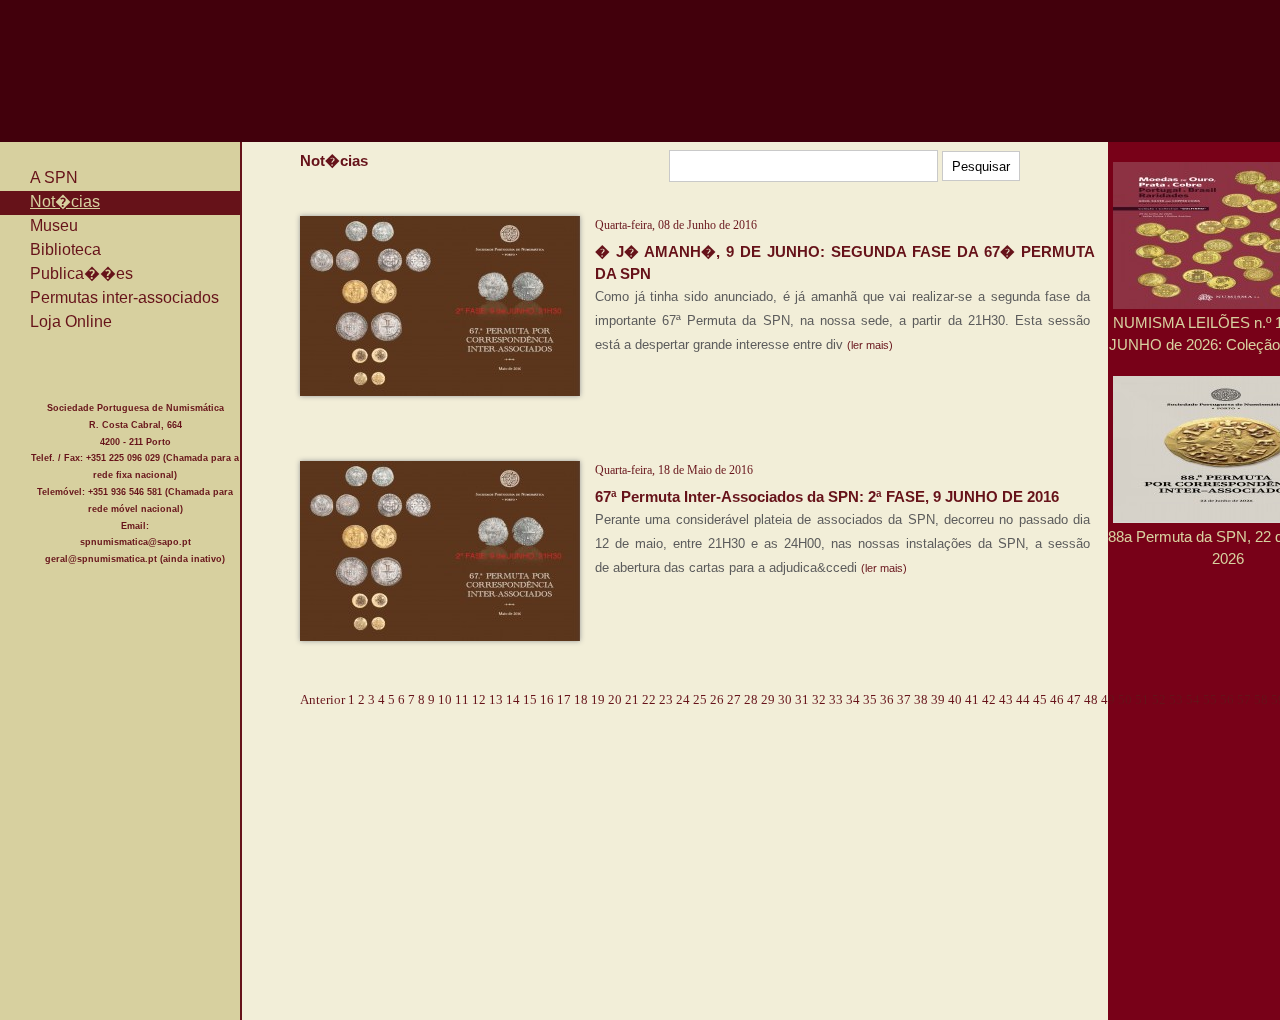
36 (887, 699)
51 (1142, 699)
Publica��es (81, 273)
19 (598, 699)
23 (666, 699)
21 (632, 699)
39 (938, 699)
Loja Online (71, 321)
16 (547, 699)
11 (462, 699)
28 (751, 699)
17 (564, 699)
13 (496, 699)
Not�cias (65, 201)
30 (785, 699)
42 (989, 699)
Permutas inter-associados (124, 297)
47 (1074, 699)
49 (1108, 699)
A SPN (54, 177)
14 (513, 699)
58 (1261, 699)
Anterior (322, 699)
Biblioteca (65, 249)
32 (819, 699)
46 (1057, 699)
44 (1023, 699)
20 (615, 699)
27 (734, 699)
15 (530, 699)
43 (1006, 699)
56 (1227, 699)
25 (700, 699)
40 (955, 699)
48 (1091, 699)
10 (445, 699)
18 (581, 699)
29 (768, 699)
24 (683, 699)
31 (802, 699)
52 (1159, 699)
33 (836, 699)
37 (904, 699)
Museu (54, 225)
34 (853, 699)
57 (1244, 699)
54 (1193, 699)
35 (870, 699)
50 (1125, 699)
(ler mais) (870, 345)
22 (649, 699)
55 (1210, 699)
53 (1176, 699)
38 (921, 699)
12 (479, 699)
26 (717, 699)
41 (972, 699)
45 (1040, 699)
